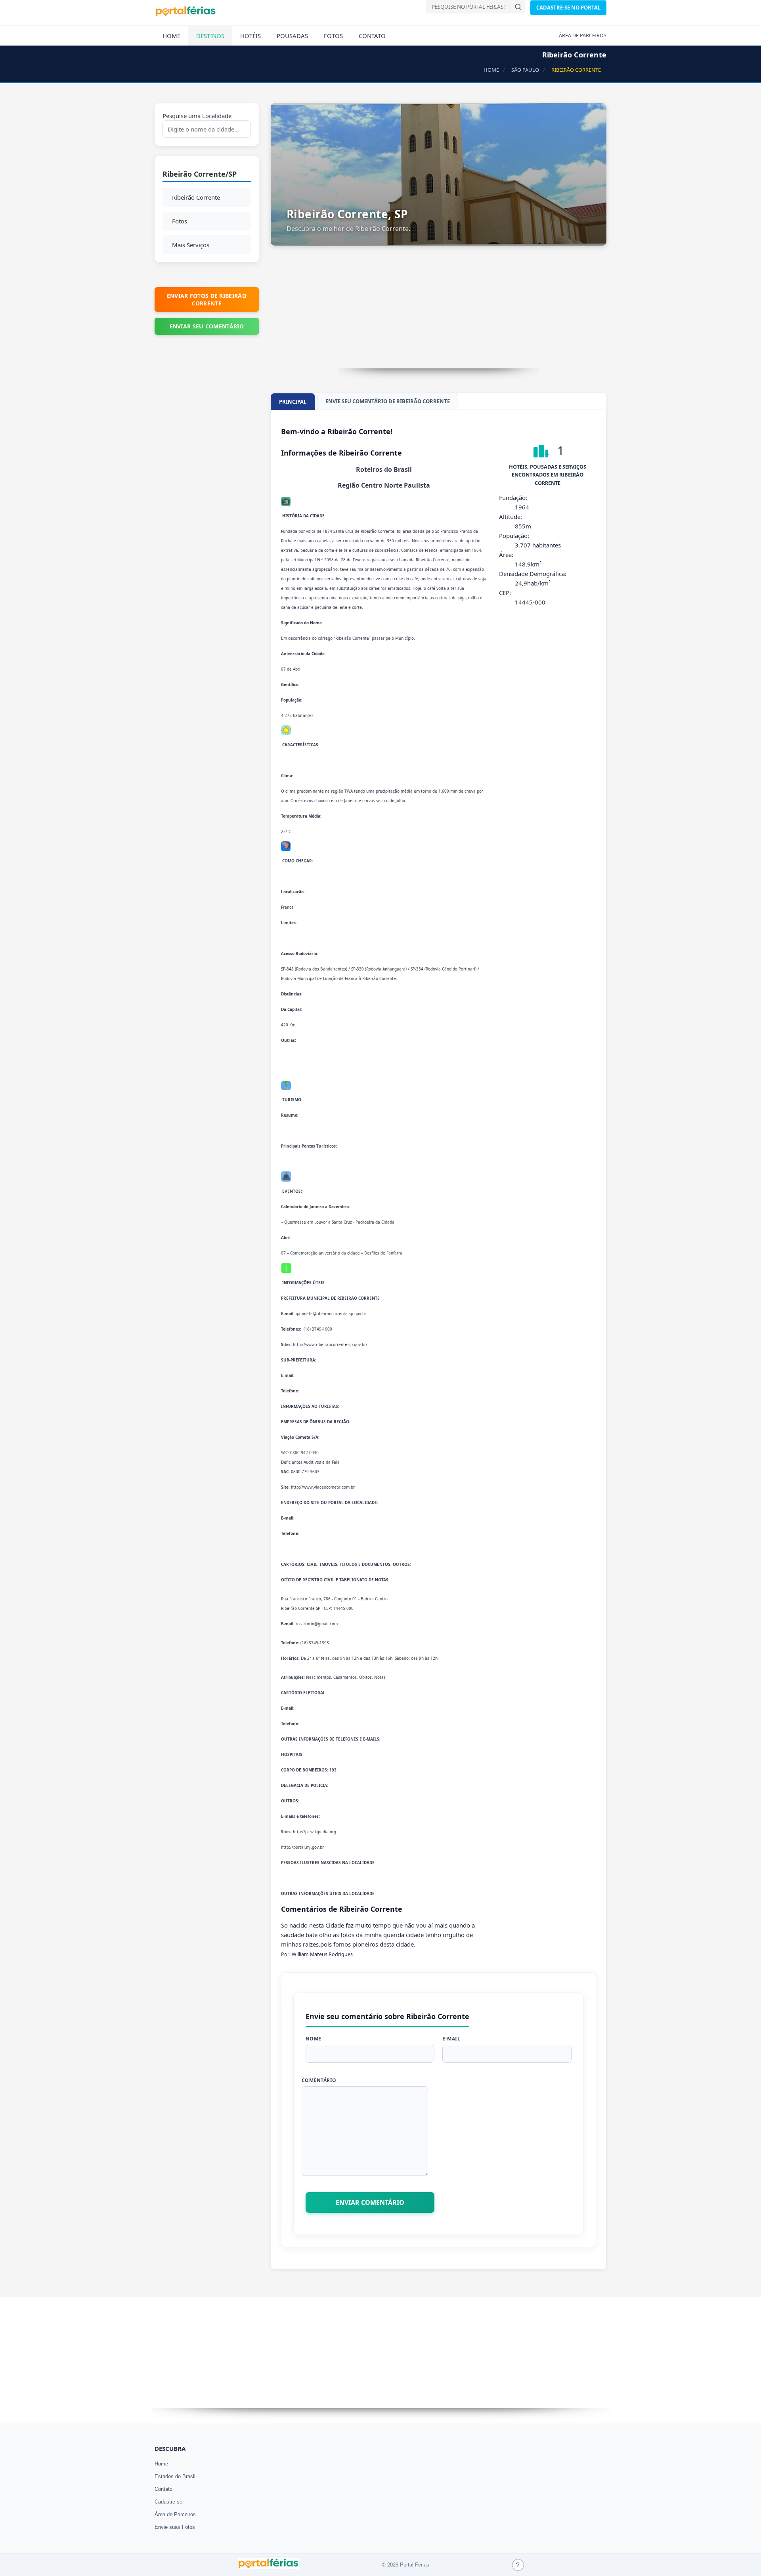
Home (171, 36)
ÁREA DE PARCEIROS (583, 35)
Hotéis (250, 36)
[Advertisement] (439, 313)
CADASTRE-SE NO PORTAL (568, 8)
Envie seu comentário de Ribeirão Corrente (388, 401)
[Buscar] (518, 7)
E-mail (451, 2039)
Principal (293, 402)
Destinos (210, 36)
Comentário (319, 2080)
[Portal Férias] (185, 15)
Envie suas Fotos (175, 2527)
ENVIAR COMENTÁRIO (370, 2202)
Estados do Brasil (175, 2476)
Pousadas (292, 36)
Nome (314, 2039)
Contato (372, 36)
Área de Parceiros (175, 2514)
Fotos (333, 36)
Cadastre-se (168, 2502)
